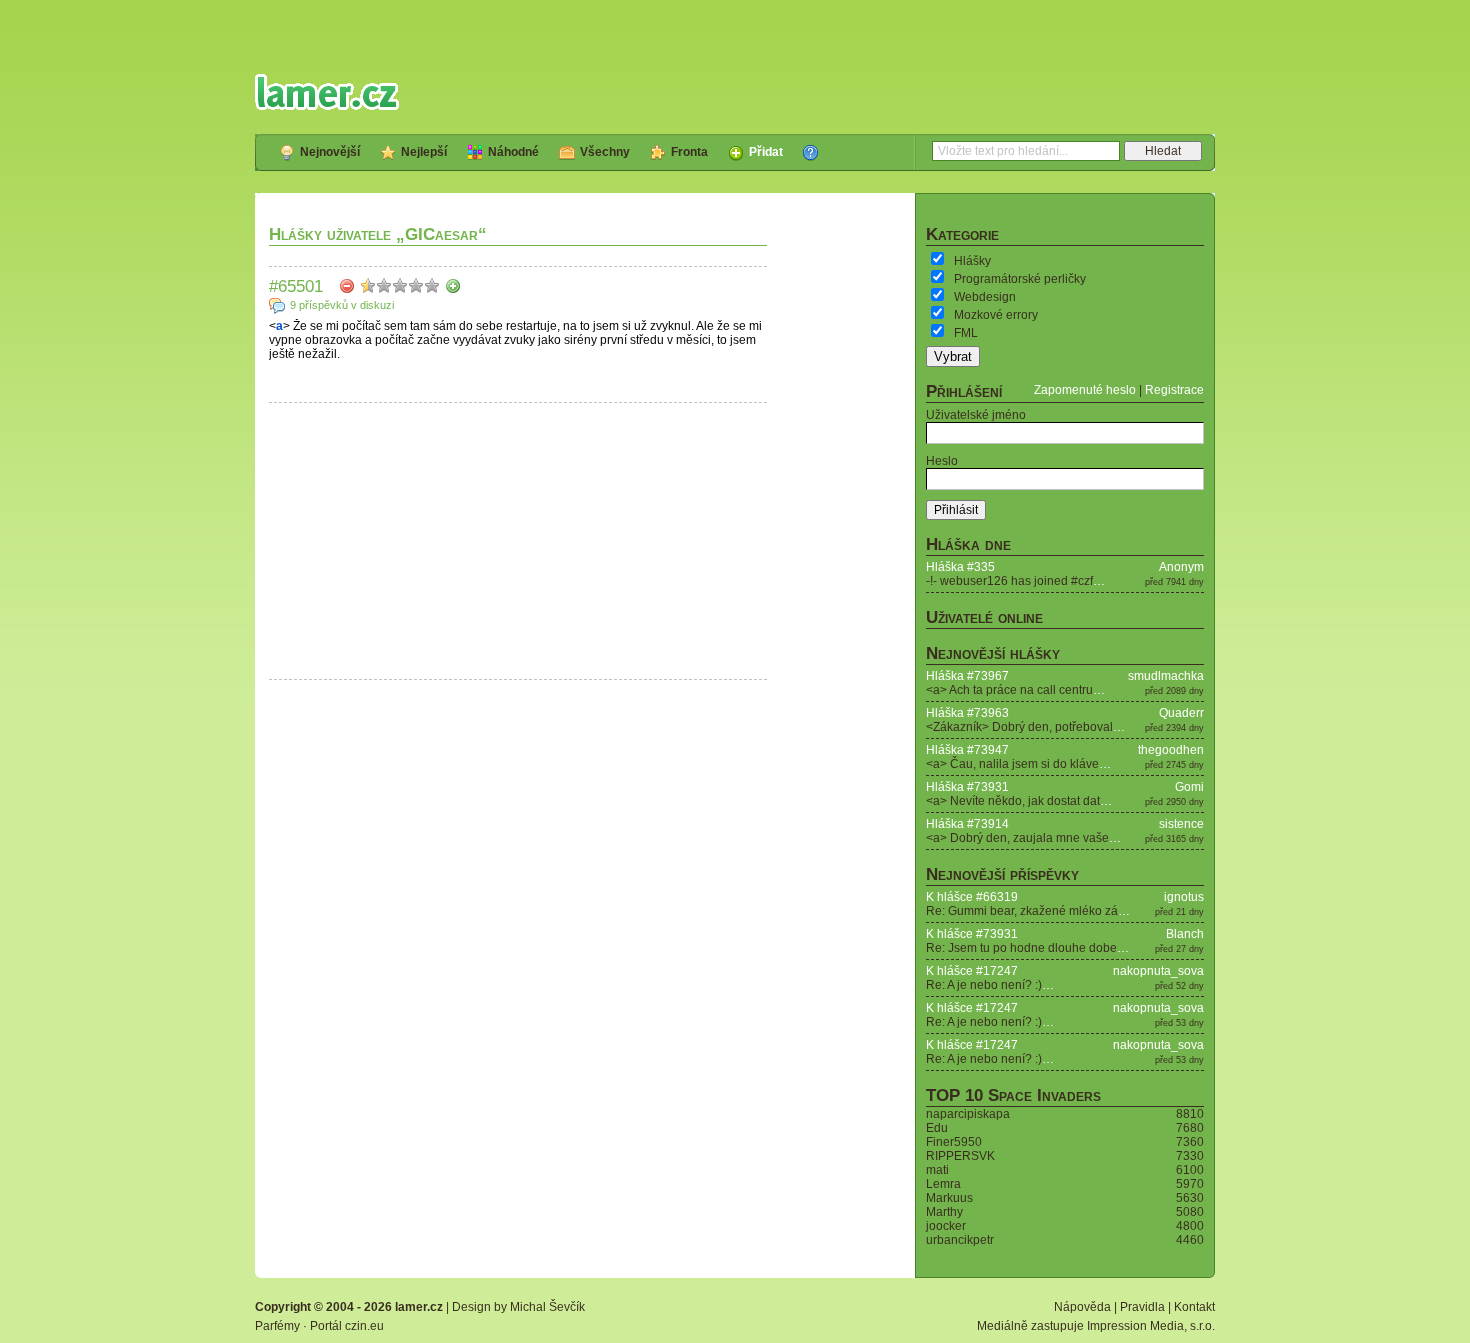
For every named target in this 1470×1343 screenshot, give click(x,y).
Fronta (689, 152)
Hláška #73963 (967, 713)
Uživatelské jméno (976, 415)
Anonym (1181, 567)
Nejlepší (424, 152)
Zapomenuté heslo (1085, 390)
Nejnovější (330, 152)
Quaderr (1181, 713)
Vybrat (953, 356)
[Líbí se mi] (453, 286)
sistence (1181, 824)
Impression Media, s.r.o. (1151, 1326)
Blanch (1185, 934)
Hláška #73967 (967, 676)
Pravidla (1142, 1307)
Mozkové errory (996, 315)
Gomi (1189, 787)
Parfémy (277, 1326)
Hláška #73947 (967, 750)
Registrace (1174, 390)
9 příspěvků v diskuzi (342, 305)
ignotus (1184, 897)
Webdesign (985, 297)
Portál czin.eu (347, 1326)
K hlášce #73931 (972, 934)
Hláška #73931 (967, 787)
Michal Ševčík (547, 1307)
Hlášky (972, 261)
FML (966, 333)
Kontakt (1194, 1307)
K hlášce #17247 (972, 971)
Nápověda (1082, 1307)
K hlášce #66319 (972, 897)
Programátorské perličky (1020, 279)
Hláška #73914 (967, 824)
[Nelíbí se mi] (347, 286)
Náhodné (513, 152)
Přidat (766, 152)
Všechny (605, 152)
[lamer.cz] (327, 92)
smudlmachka (1166, 676)
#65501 (296, 286)
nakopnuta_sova (1158, 971)
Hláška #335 (960, 567)
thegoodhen (1171, 750)
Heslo (942, 461)
